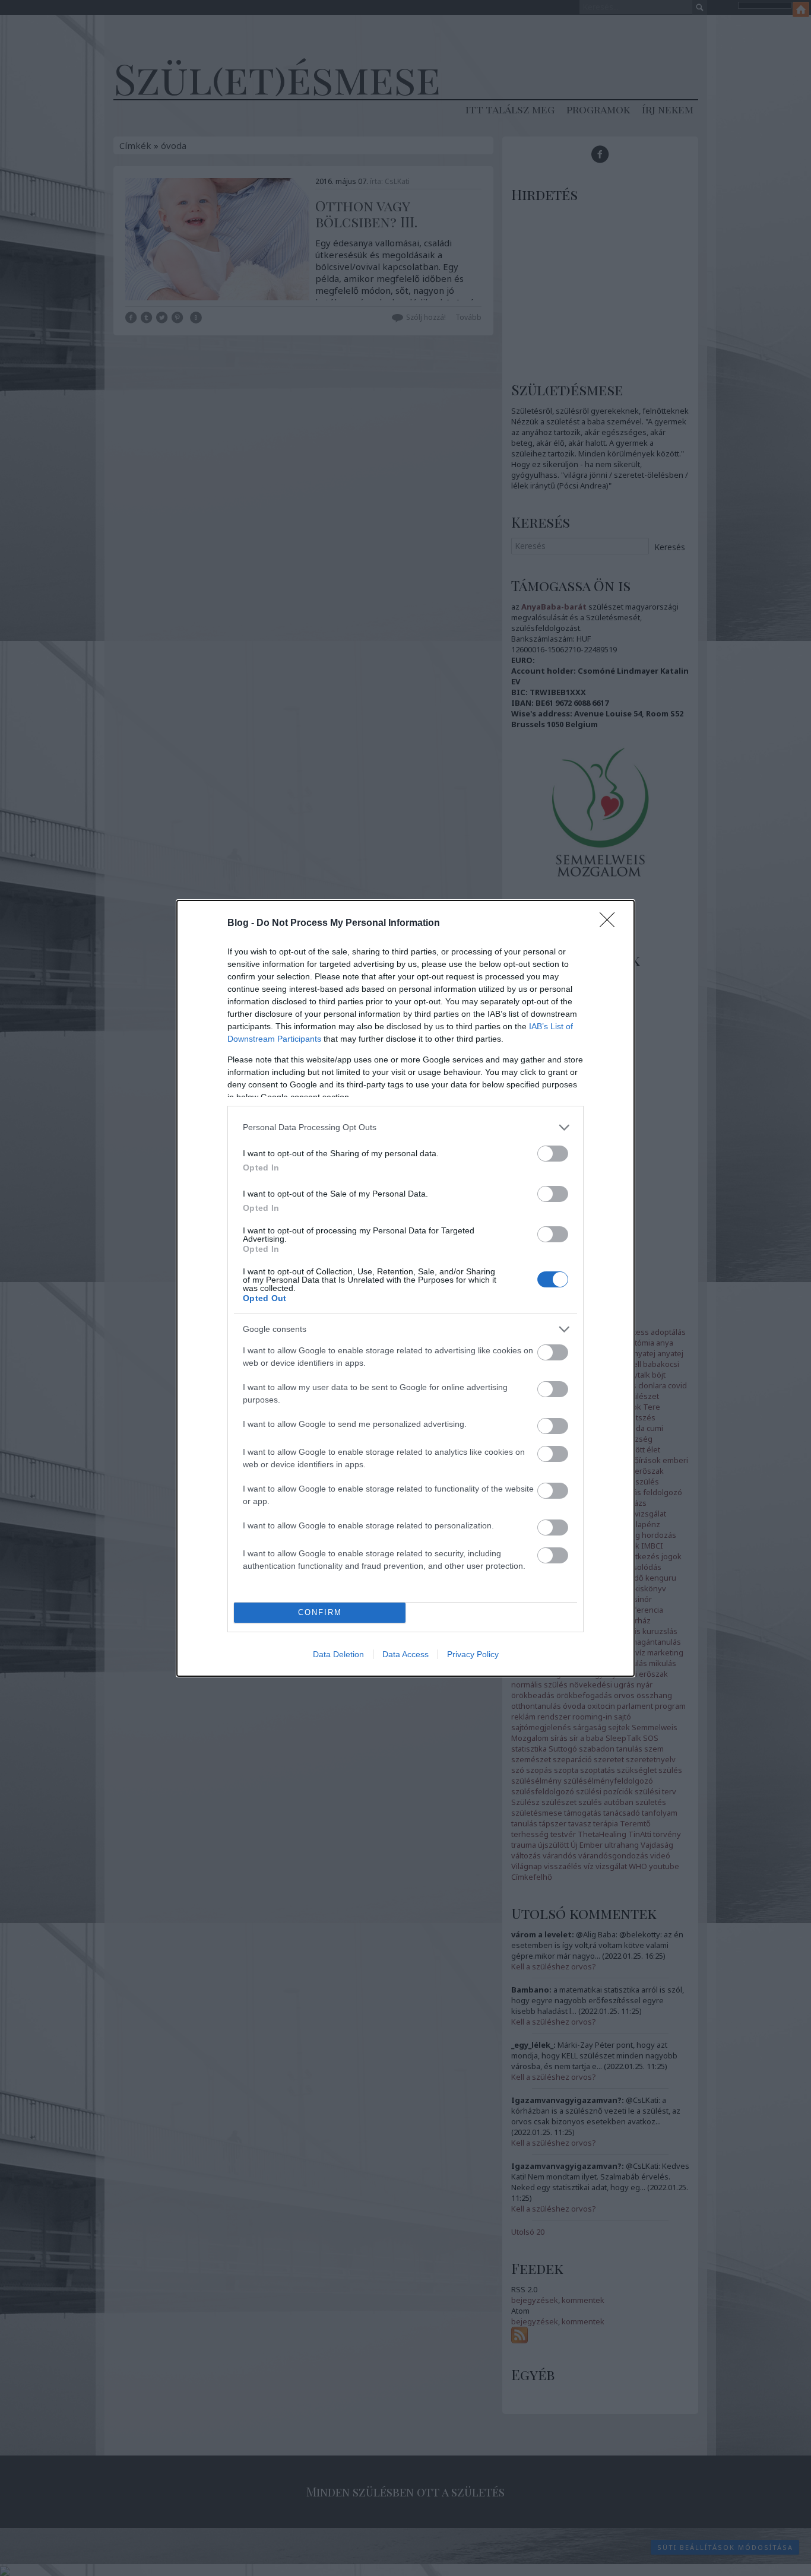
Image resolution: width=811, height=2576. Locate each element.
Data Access (405, 1654)
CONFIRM (320, 1612)
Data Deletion (338, 1654)
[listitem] (405, 1127)
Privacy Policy (473, 1654)
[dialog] (405, 1288)
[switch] (553, 1154)
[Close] (611, 924)
